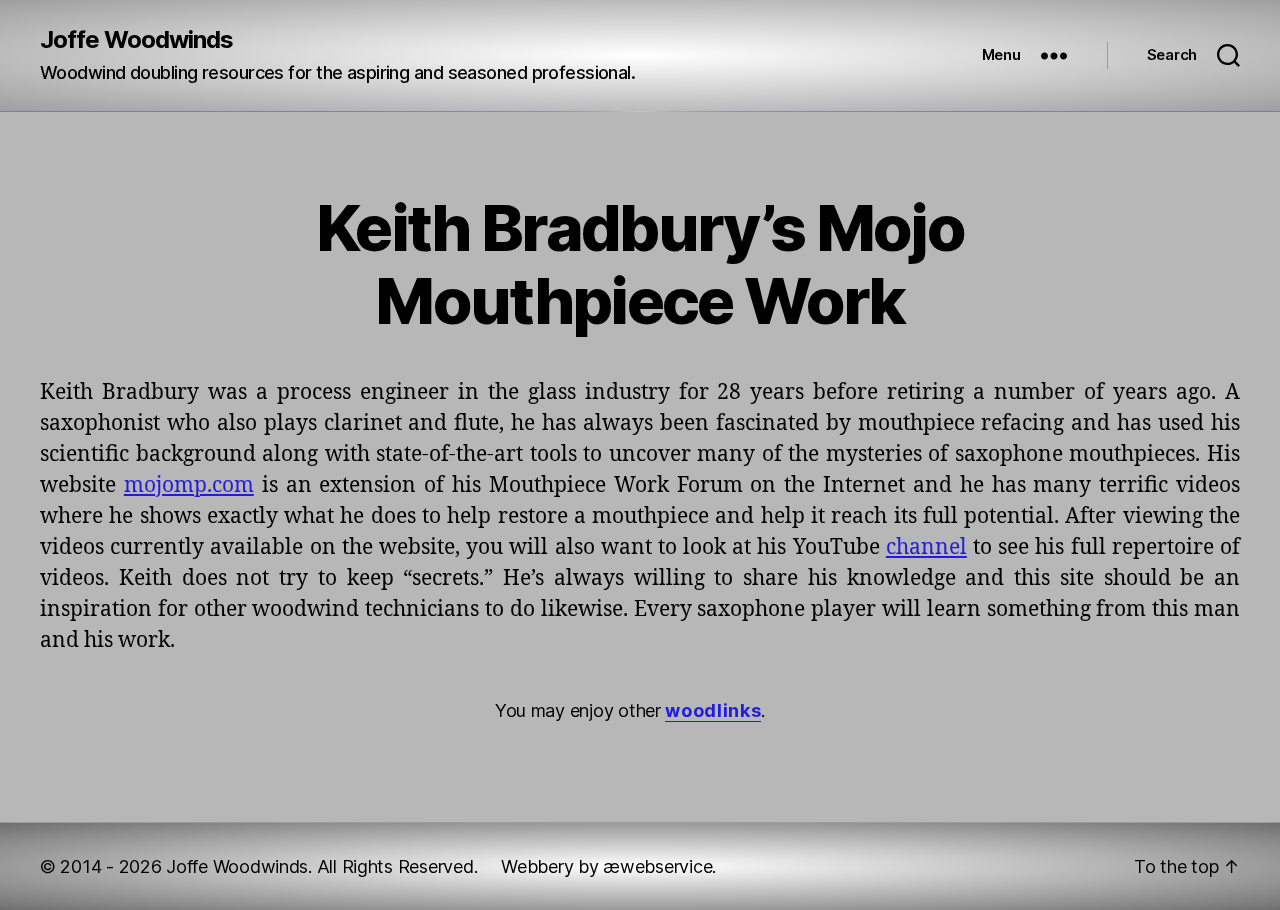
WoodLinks (713, 710)
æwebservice (657, 866)
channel (926, 547)
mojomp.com (189, 485)
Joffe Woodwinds (136, 40)
